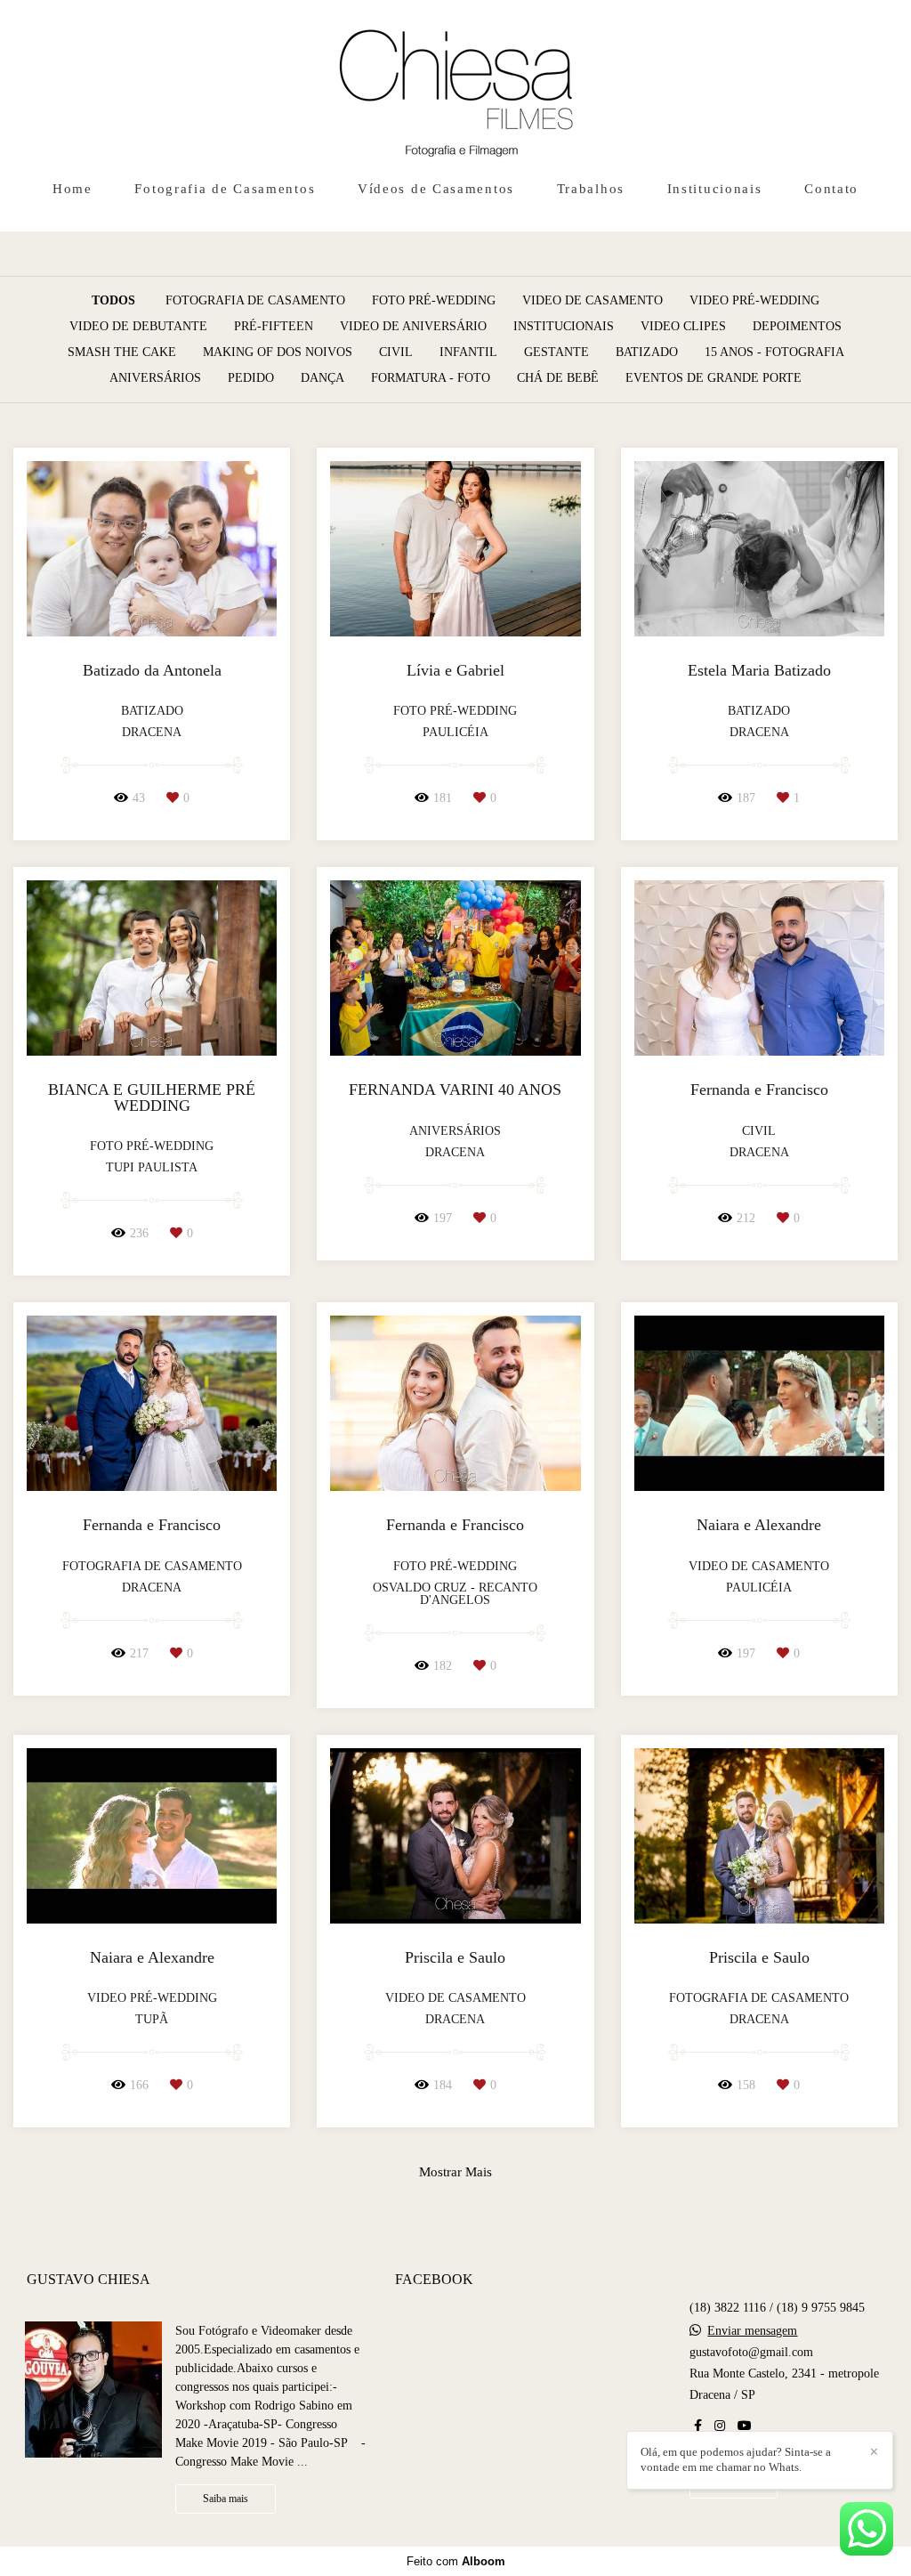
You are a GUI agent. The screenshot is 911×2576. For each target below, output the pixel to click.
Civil (396, 352)
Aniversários (155, 378)
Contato (831, 189)
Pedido (251, 378)
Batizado (647, 352)
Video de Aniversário (413, 327)
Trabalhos (591, 189)
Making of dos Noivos (278, 352)
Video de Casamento (593, 301)
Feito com (456, 2561)
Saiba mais (226, 2499)
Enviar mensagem (752, 2331)
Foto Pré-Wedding (434, 301)
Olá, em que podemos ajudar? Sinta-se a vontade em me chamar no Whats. (736, 2459)
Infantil (468, 352)
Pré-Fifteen (274, 327)
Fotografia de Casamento (255, 301)
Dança (322, 378)
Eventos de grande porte (713, 378)
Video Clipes (683, 327)
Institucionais (715, 189)
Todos (113, 301)
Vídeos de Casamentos (436, 189)
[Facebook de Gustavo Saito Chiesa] (698, 2426)
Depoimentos (797, 327)
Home (73, 189)
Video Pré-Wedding (754, 301)
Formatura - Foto (431, 378)
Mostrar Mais (455, 2171)
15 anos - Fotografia (774, 352)
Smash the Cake (122, 352)
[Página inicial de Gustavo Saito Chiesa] (456, 85)
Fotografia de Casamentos (225, 189)
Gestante (556, 352)
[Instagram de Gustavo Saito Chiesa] (720, 2426)
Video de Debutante (138, 327)
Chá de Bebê (558, 378)
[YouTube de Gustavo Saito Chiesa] (745, 2426)
